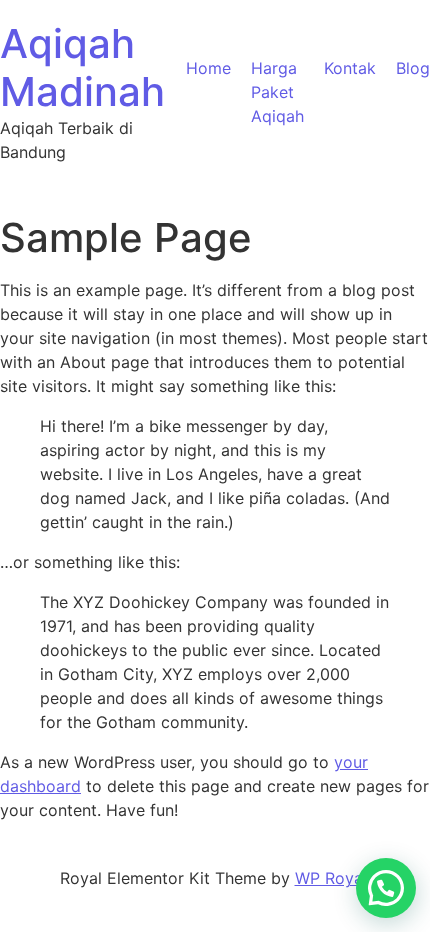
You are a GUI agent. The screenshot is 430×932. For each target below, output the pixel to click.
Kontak (350, 68)
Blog (413, 68)
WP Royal (331, 878)
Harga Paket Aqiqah (277, 92)
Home (208, 68)
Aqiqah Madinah (82, 67)
